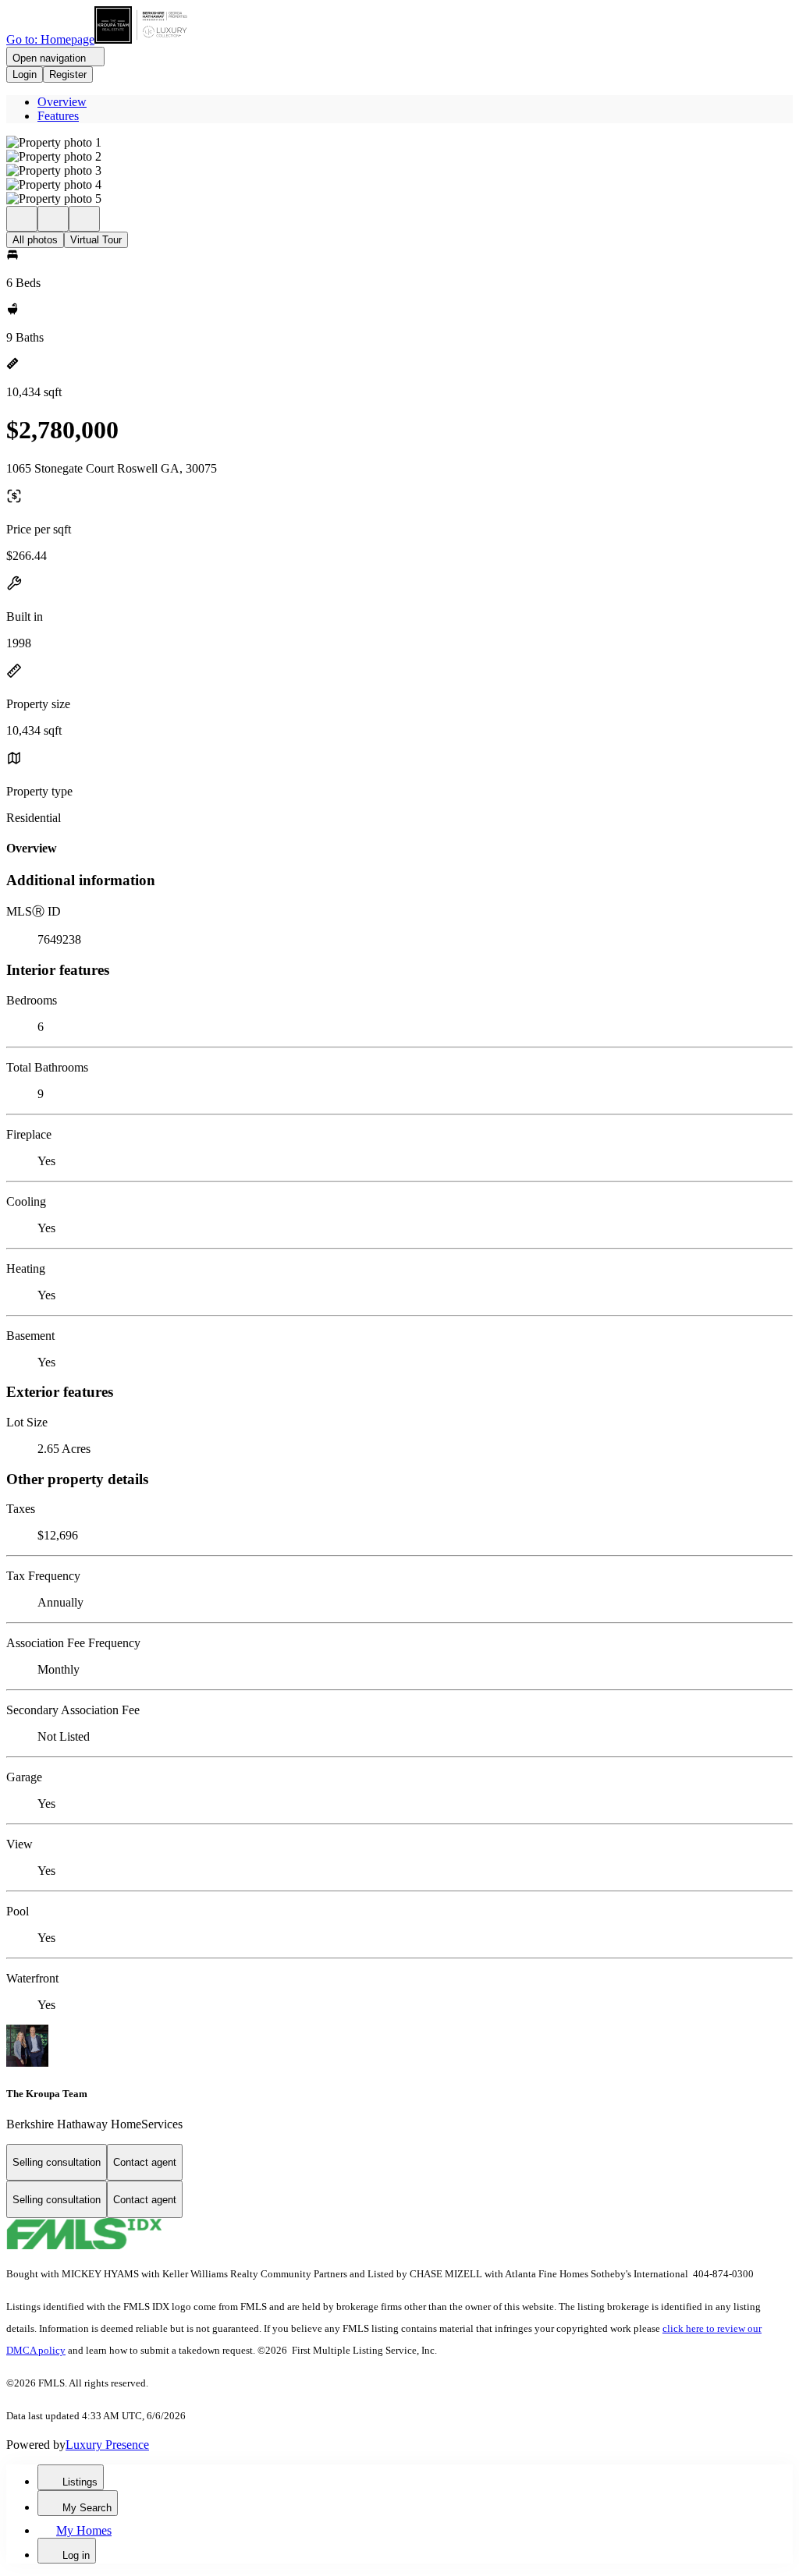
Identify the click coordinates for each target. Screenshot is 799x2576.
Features (58, 116)
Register (68, 74)
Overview (62, 102)
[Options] (22, 219)
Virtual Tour (96, 240)
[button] (399, 143)
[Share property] (84, 219)
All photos (35, 240)
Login (25, 74)
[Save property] (53, 219)
